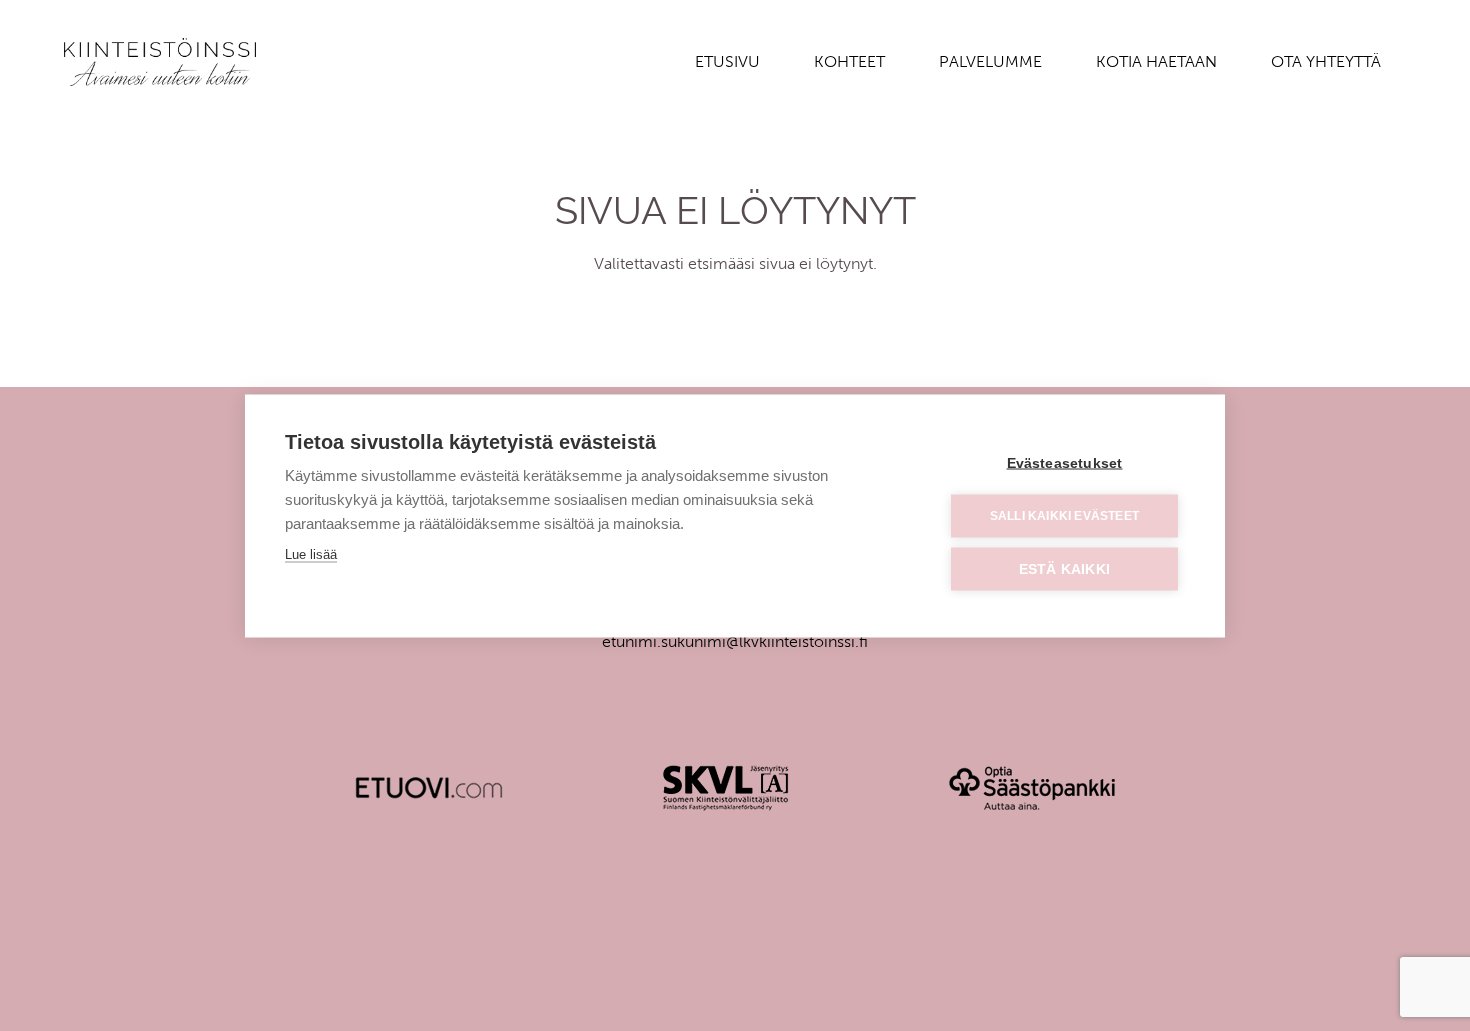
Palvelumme (990, 61)
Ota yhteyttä (1326, 61)
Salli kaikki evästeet (1064, 516)
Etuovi (429, 788)
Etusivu (727, 61)
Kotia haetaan (1156, 61)
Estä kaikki (1064, 568)
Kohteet (849, 61)
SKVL (726, 788)
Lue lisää (311, 553)
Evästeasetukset (1065, 462)
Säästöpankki (1032, 788)
